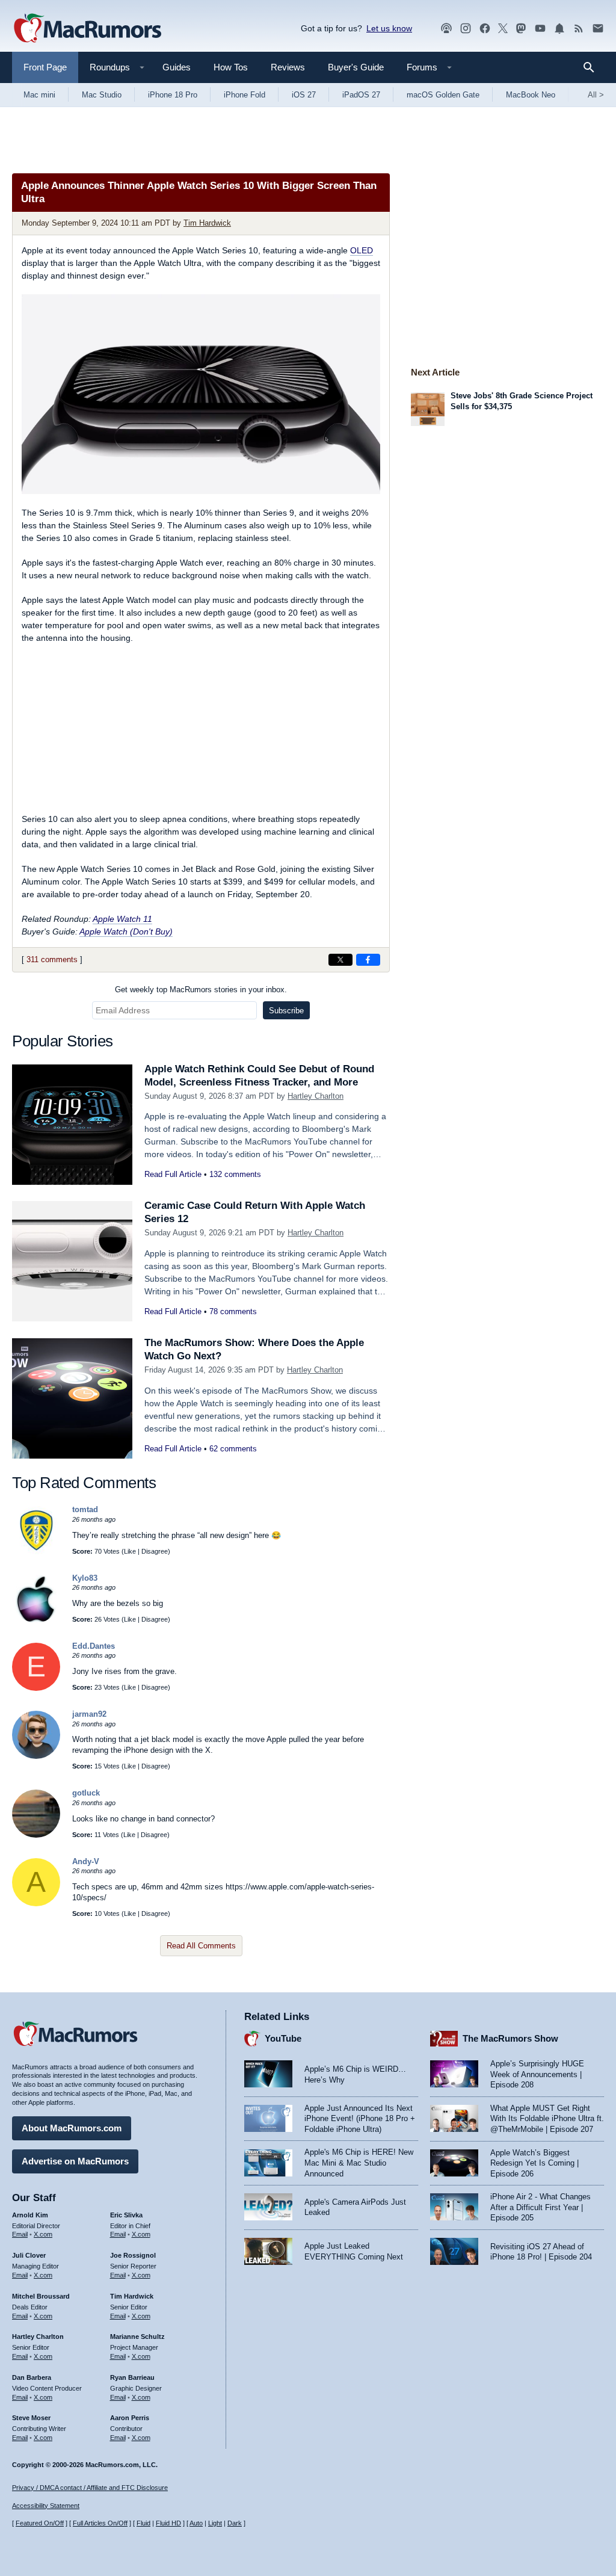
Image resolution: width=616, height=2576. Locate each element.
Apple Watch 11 (122, 919)
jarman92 (89, 1714)
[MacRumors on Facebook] (485, 29)
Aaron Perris (130, 2418)
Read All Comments (201, 1946)
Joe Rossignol (133, 2255)
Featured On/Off (40, 2523)
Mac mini (39, 95)
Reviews (288, 67)
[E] (36, 1688)
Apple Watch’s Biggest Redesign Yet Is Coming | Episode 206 (534, 2163)
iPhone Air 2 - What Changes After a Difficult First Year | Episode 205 (541, 2207)
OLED (362, 250)
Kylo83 (85, 1578)
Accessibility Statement (46, 2506)
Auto (196, 2523)
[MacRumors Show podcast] (446, 29)
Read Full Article (173, 1174)
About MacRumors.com (72, 2128)
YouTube (283, 2038)
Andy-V (86, 1861)
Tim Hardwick (207, 223)
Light (215, 2523)
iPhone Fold (245, 95)
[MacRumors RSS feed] (579, 29)
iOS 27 (304, 95)
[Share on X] (340, 960)
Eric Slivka (126, 2215)
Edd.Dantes (94, 1646)
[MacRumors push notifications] (559, 29)
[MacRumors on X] (503, 29)
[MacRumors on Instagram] (466, 29)
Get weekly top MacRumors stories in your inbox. (201, 990)
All (596, 95)
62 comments (233, 1449)
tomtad (85, 1509)
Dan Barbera (32, 2377)
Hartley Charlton (316, 1096)
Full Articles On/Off (100, 2523)
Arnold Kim (30, 2215)
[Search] (593, 67)
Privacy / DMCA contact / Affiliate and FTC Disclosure (90, 2488)
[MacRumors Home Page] (87, 29)
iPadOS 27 (361, 95)
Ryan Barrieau (132, 2377)
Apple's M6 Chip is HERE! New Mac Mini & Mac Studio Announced (359, 2163)
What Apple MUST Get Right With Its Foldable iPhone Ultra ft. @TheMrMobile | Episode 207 (547, 2119)
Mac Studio (102, 95)
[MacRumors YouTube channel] (540, 29)
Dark (235, 2523)
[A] (36, 1904)
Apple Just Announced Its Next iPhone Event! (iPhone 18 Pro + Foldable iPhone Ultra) (360, 2119)
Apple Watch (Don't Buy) (126, 931)
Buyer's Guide (356, 67)
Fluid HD (168, 2523)
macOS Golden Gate (443, 95)
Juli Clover (29, 2255)
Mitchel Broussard (41, 2296)
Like (130, 1551)
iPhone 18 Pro (173, 95)
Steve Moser (31, 2418)
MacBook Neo (531, 95)
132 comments (235, 1174)
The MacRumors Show (510, 2038)
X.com (43, 2234)
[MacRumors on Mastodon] (521, 29)
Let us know (389, 28)
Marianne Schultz (137, 2337)
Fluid (143, 2523)
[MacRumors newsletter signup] (598, 29)
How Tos (231, 67)
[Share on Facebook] (368, 960)
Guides (177, 67)
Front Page (45, 67)
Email (20, 2234)
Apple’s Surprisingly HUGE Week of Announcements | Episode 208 (537, 2074)
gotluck (86, 1793)
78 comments (233, 1311)
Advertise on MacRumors (75, 2161)
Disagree (155, 1551)
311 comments (52, 959)
